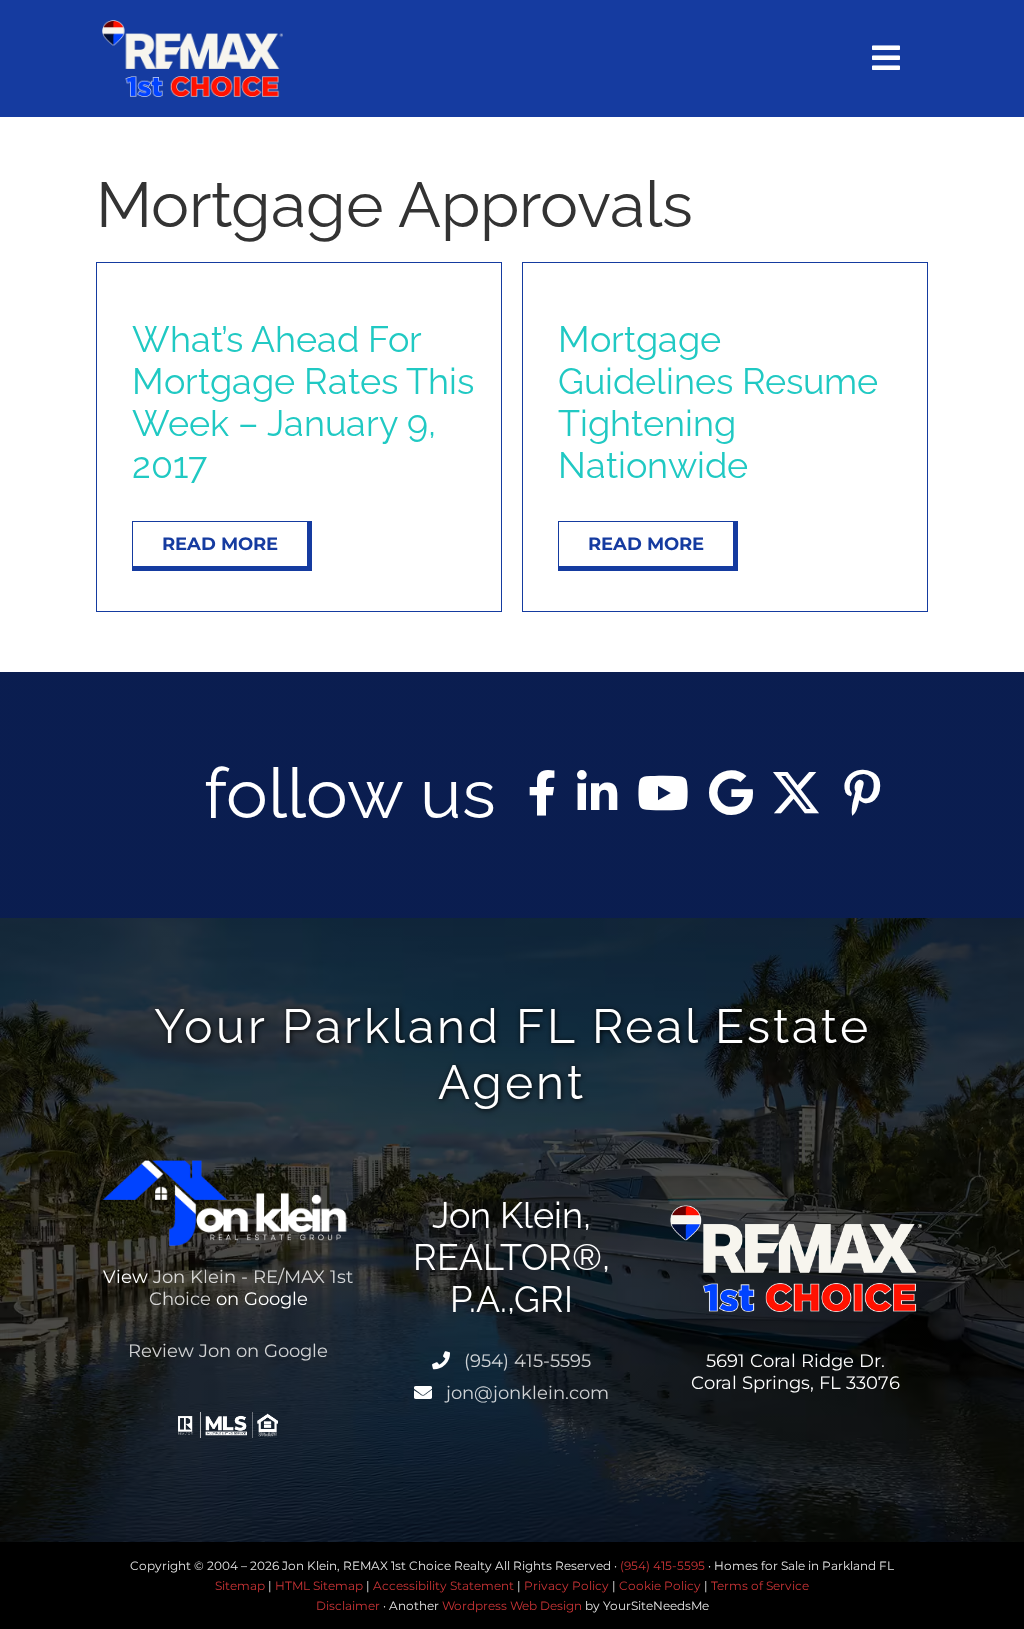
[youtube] (663, 793)
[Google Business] (731, 793)
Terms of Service (760, 1585)
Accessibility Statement (443, 1585)
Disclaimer (348, 1605)
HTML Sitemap (319, 1585)
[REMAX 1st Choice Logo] (192, 27)
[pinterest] (862, 793)
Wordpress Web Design (512, 1605)
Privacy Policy (566, 1585)
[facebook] (542, 793)
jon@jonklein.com (525, 1393)
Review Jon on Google (228, 1351)
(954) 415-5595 (525, 1361)
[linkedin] (597, 793)
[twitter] (796, 793)
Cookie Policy (660, 1585)
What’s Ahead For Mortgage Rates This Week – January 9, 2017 (303, 402)
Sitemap (240, 1585)
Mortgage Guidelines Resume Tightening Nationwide (718, 402)
